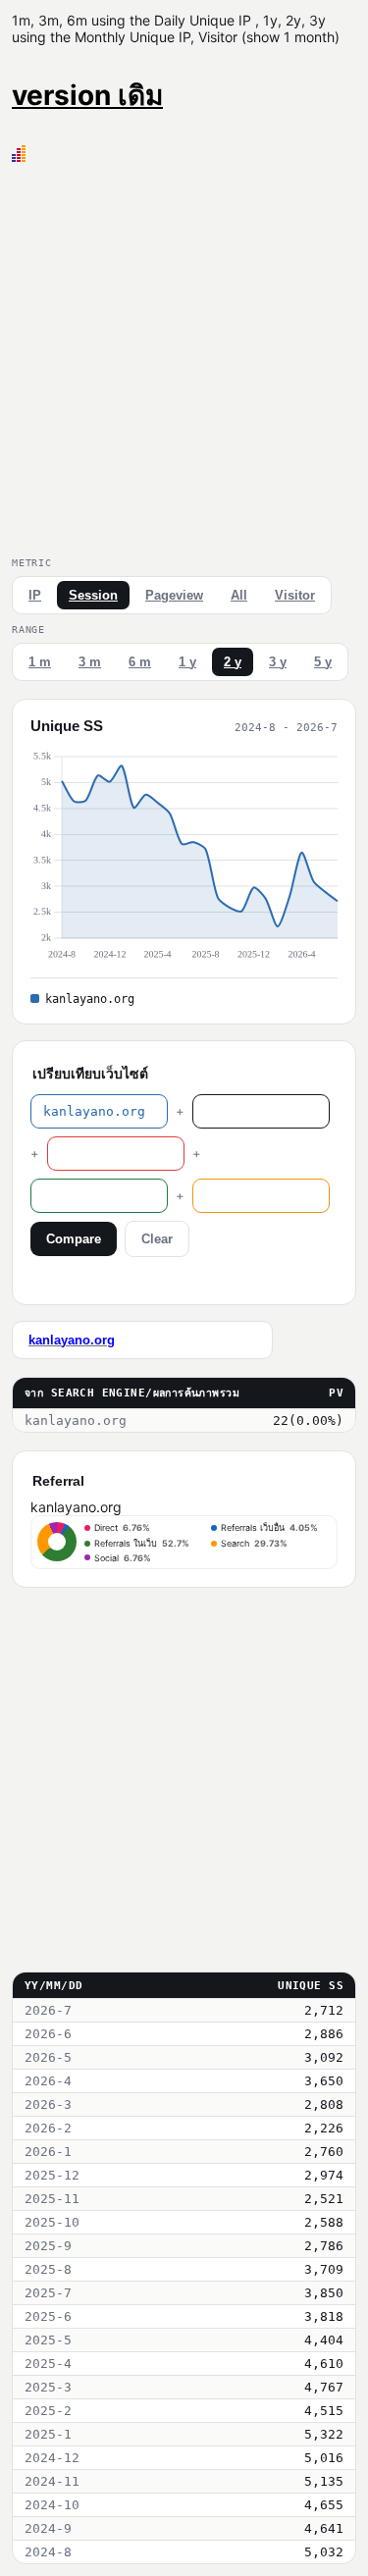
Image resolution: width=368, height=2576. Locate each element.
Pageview (174, 595)
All (239, 595)
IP (35, 595)
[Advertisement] (184, 356)
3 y (278, 662)
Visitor (295, 595)
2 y (233, 662)
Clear (157, 1239)
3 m (90, 662)
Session (93, 595)
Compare (74, 1239)
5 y (323, 662)
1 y (187, 662)
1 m (40, 662)
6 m (140, 662)
